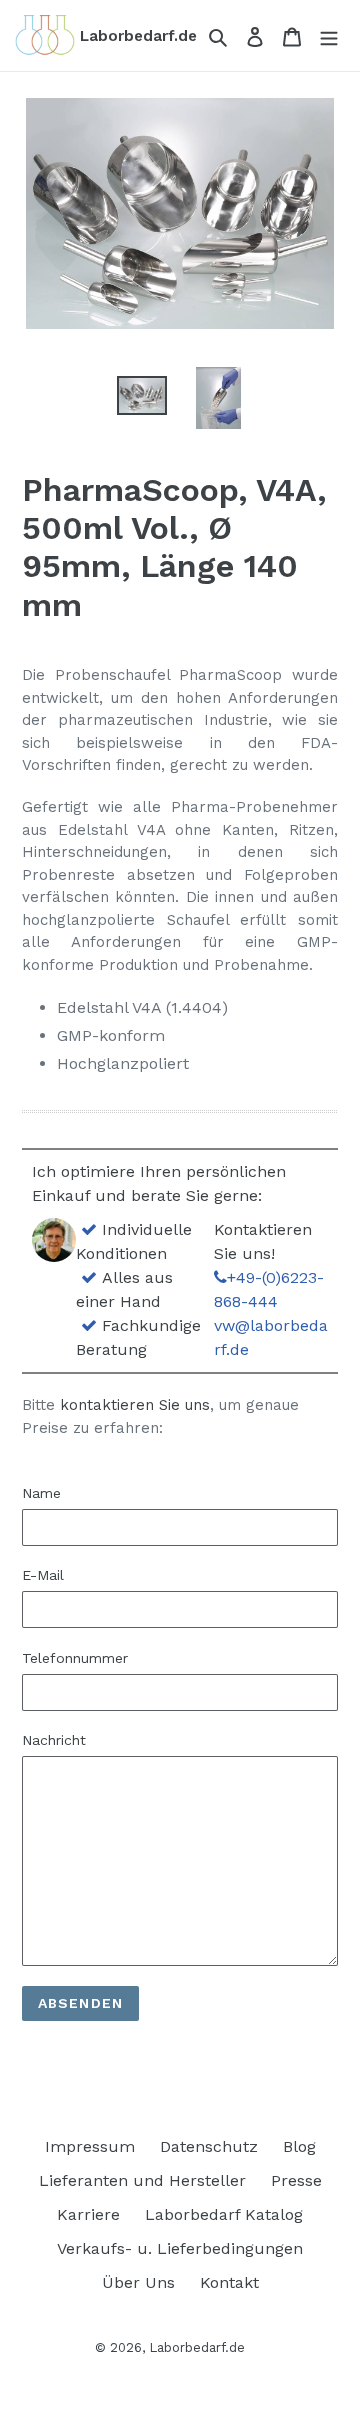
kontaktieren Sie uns (135, 1405)
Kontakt (229, 2282)
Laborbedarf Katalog (224, 2214)
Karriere (88, 2214)
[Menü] (329, 36)
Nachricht (54, 1740)
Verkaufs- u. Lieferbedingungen (180, 2248)
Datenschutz (209, 2146)
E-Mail (43, 1575)
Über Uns (138, 2282)
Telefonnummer (75, 1658)
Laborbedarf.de (197, 2347)
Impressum (90, 2146)
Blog (299, 2146)
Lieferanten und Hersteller (142, 2180)
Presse (296, 2180)
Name (41, 1493)
